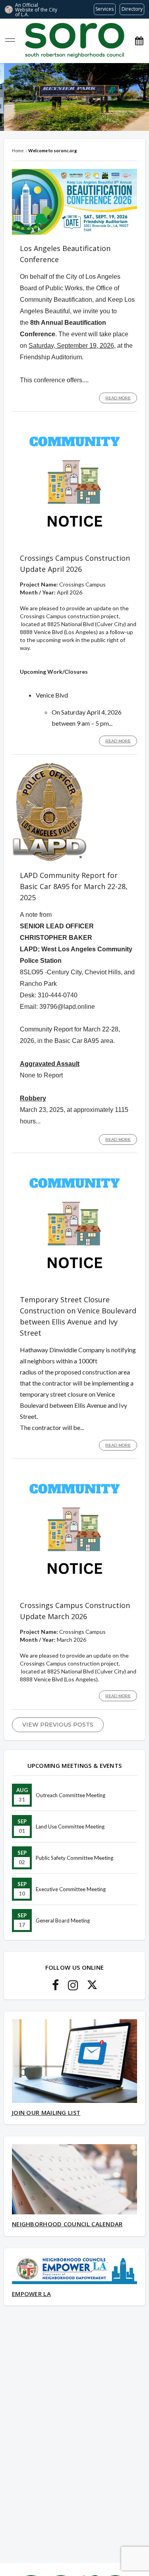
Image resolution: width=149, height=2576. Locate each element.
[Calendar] (139, 41)
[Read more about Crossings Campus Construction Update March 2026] (74, 1590)
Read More (118, 398)
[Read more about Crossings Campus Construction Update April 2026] (74, 542)
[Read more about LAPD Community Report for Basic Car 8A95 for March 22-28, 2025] (50, 860)
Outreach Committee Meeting (71, 1795)
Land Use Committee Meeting (70, 1827)
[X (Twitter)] (92, 1987)
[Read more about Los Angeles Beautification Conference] (74, 233)
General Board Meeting (63, 1920)
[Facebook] (55, 1987)
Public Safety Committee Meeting (74, 1858)
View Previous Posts (58, 1725)
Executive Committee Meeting (71, 1889)
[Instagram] (73, 1987)
